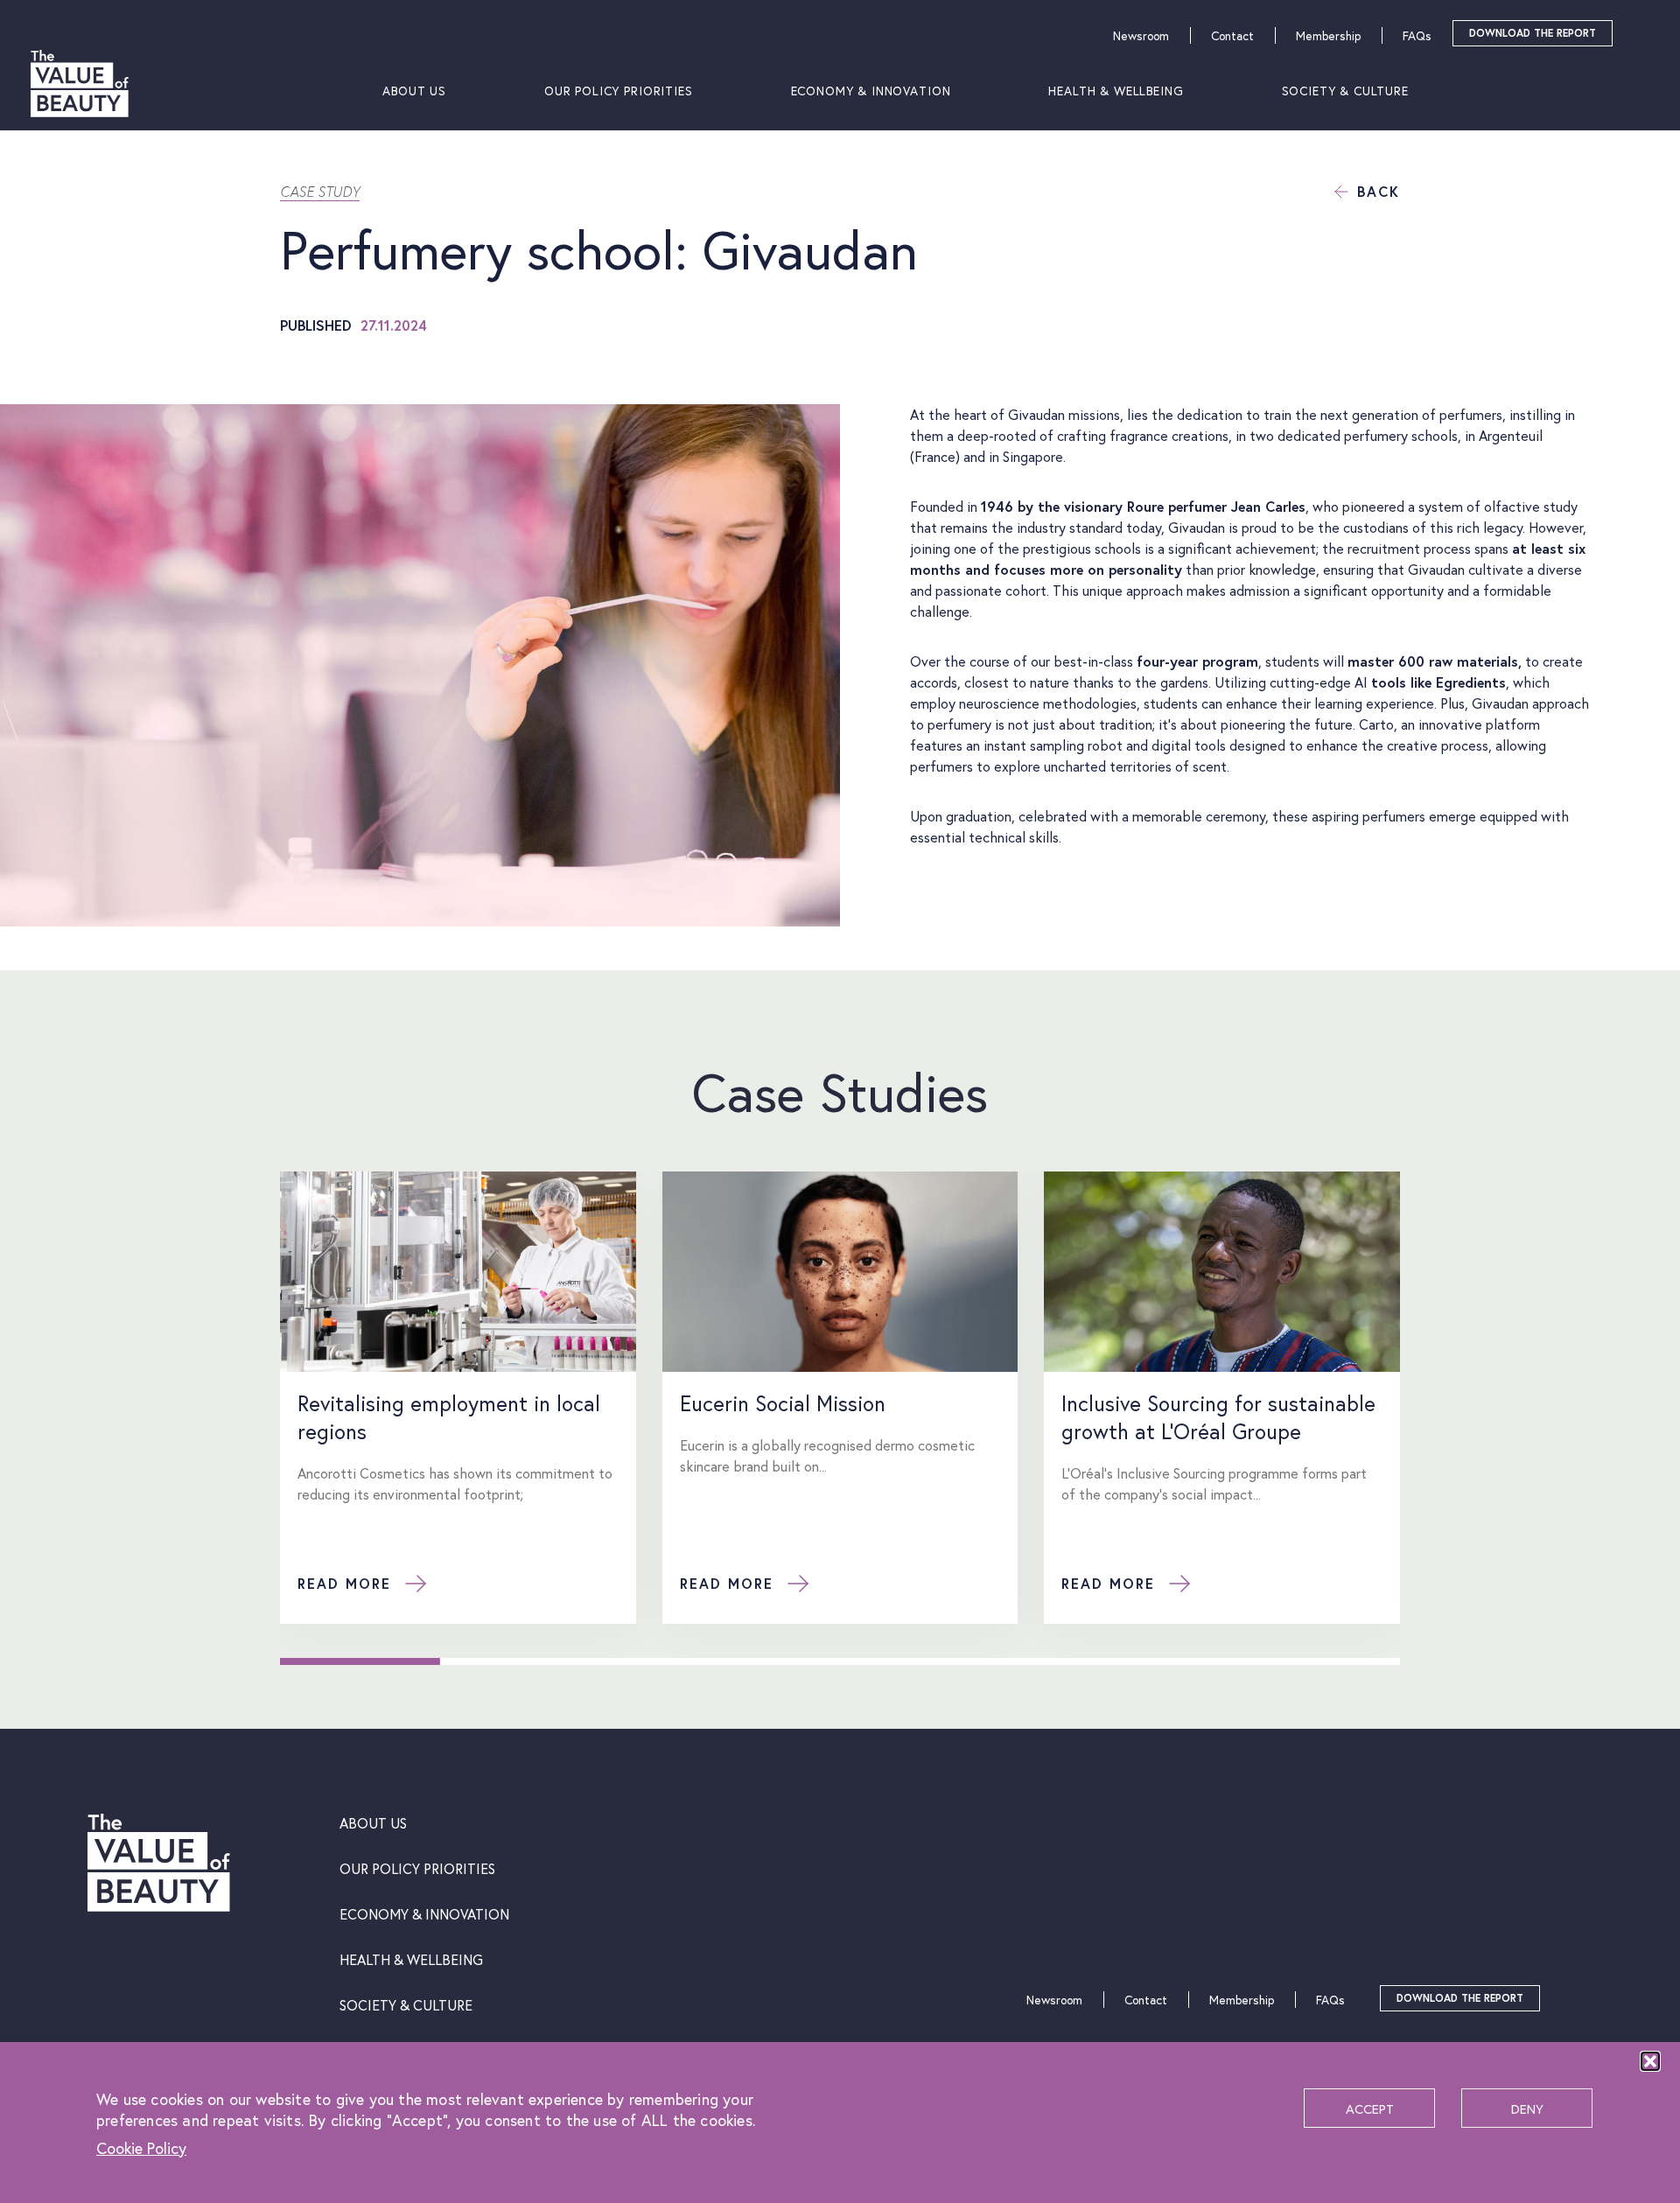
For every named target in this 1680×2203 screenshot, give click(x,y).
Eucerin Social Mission (783, 1403)
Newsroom (1141, 35)
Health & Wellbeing (1116, 91)
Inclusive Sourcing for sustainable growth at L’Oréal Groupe (1218, 1417)
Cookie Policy (141, 2148)
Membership (1328, 35)
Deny (1527, 2109)
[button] (1650, 2061)
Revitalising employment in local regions (449, 1417)
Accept (1370, 2109)
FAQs (1417, 35)
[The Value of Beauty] (80, 90)
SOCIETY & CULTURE (1345, 91)
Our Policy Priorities (619, 91)
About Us (414, 91)
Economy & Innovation (871, 91)
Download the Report (1533, 33)
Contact (1232, 35)
